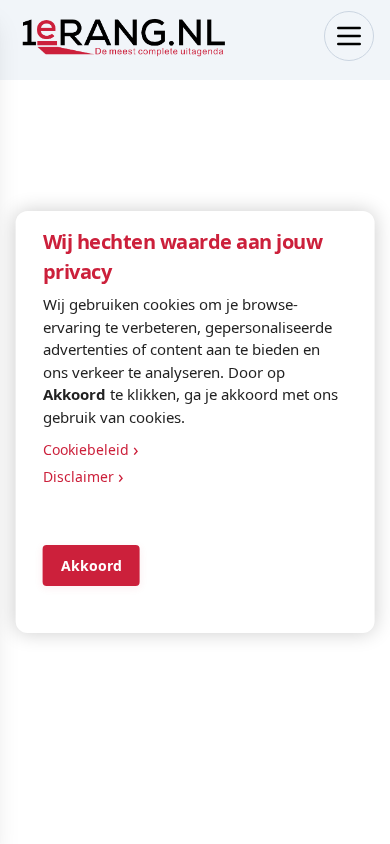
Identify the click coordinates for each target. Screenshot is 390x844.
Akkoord (91, 565)
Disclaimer (83, 476)
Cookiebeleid (91, 449)
